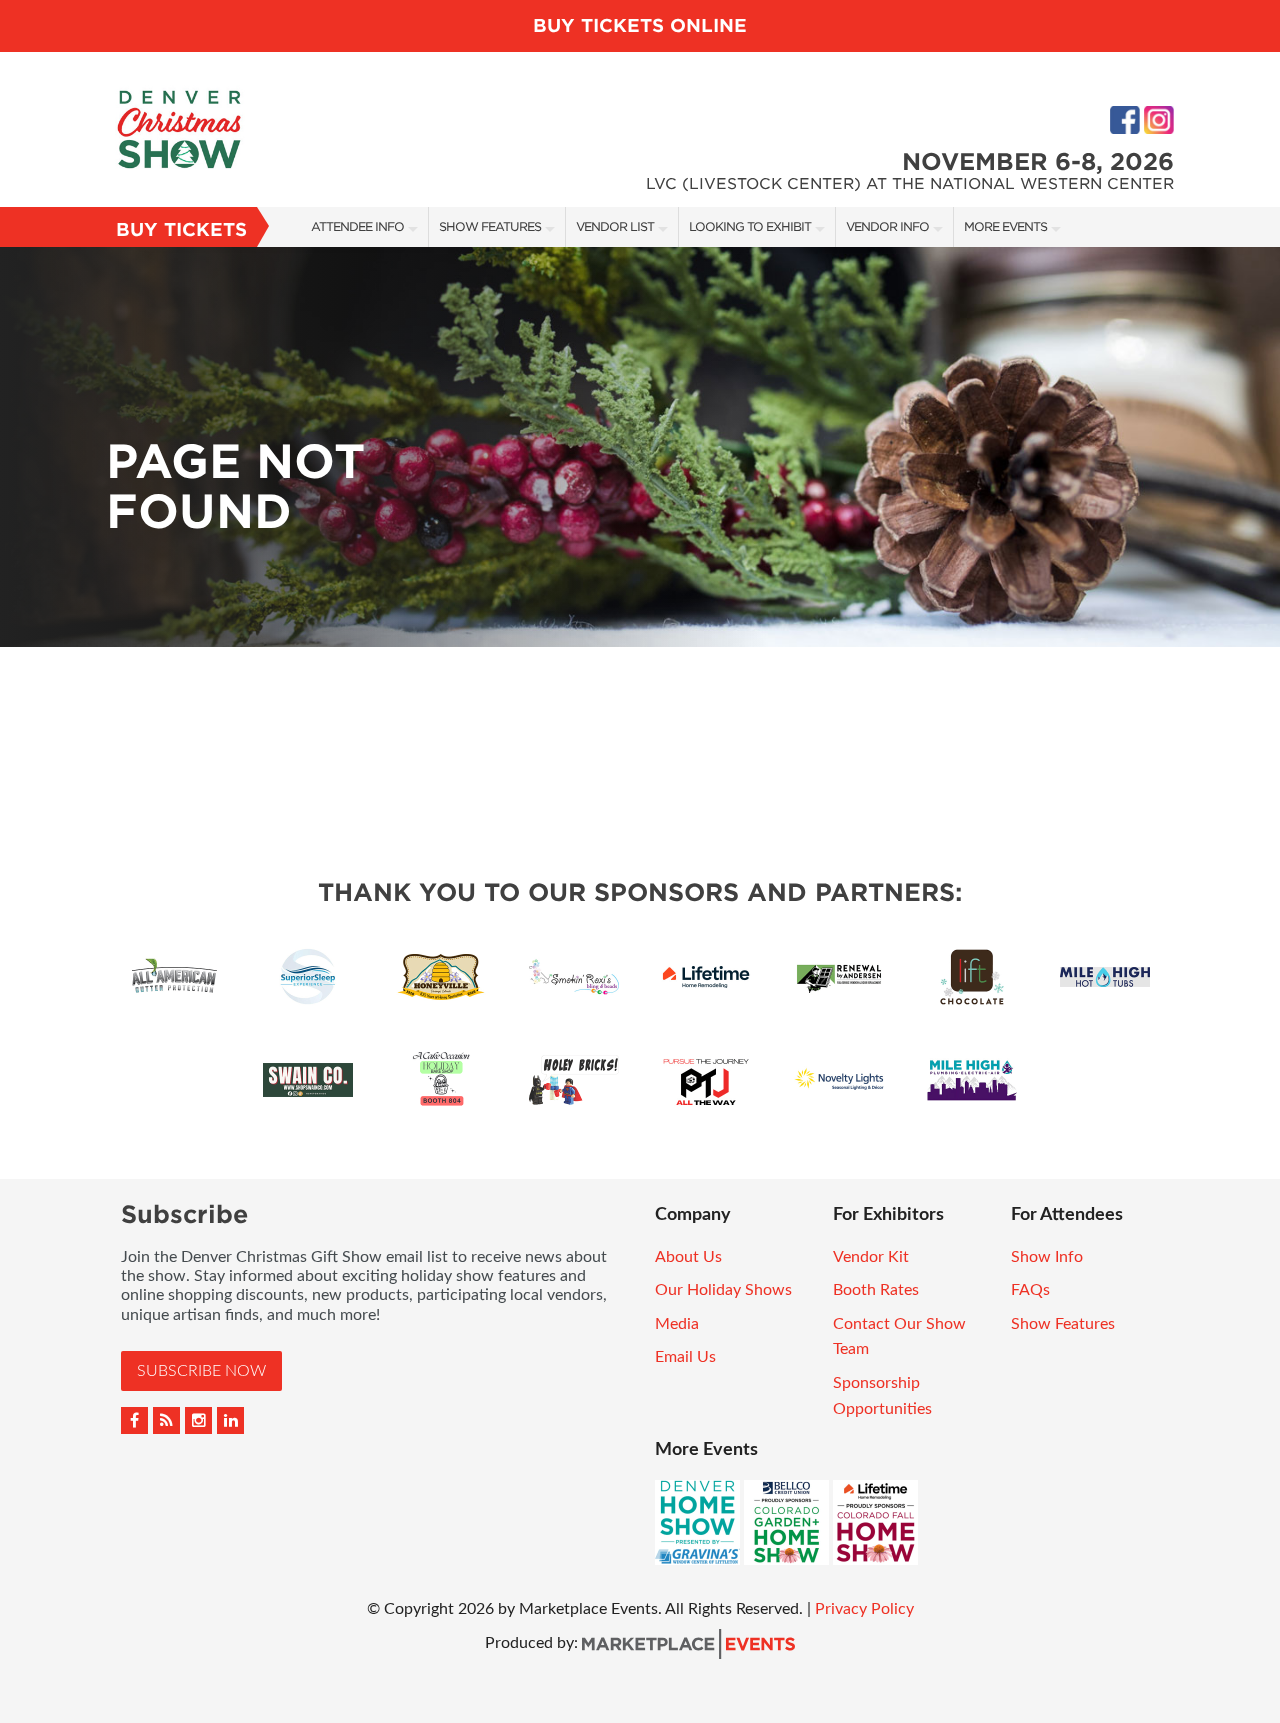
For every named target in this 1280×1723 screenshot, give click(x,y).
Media (677, 1324)
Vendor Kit (871, 1257)
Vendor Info (887, 226)
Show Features (490, 226)
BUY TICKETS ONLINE (640, 25)
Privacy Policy (864, 1609)
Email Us (685, 1357)
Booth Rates (876, 1290)
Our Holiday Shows (723, 1290)
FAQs (1030, 1290)
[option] (640, 447)
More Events (1005, 226)
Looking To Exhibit (750, 226)
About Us (688, 1257)
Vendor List (615, 226)
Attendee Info (357, 226)
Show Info (1047, 1257)
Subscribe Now (201, 1371)
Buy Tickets (181, 229)
